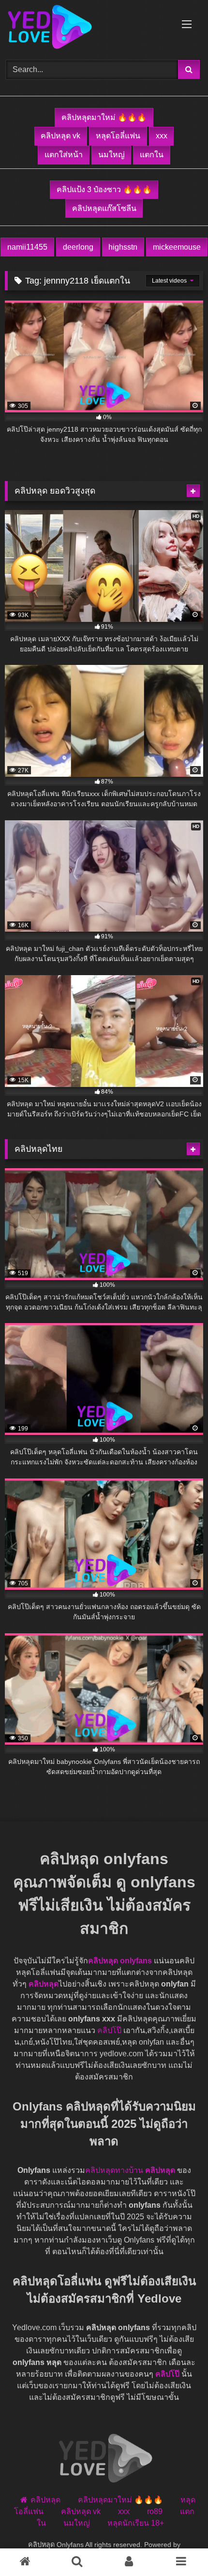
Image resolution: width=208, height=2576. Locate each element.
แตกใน (152, 155)
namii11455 (27, 247)
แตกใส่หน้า (64, 155)
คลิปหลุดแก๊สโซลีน (104, 208)
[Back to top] (178, 2547)
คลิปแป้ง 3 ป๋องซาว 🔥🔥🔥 (104, 189)
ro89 (155, 2511)
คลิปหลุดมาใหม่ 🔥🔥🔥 (104, 117)
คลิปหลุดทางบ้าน (114, 2170)
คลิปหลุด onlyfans (120, 1961)
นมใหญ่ (111, 155)
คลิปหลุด (44, 1984)
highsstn (123, 247)
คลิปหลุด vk (60, 136)
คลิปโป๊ (109, 2030)
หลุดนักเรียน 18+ (136, 2523)
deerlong (78, 247)
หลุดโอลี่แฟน (118, 136)
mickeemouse (177, 247)
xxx (162, 136)
